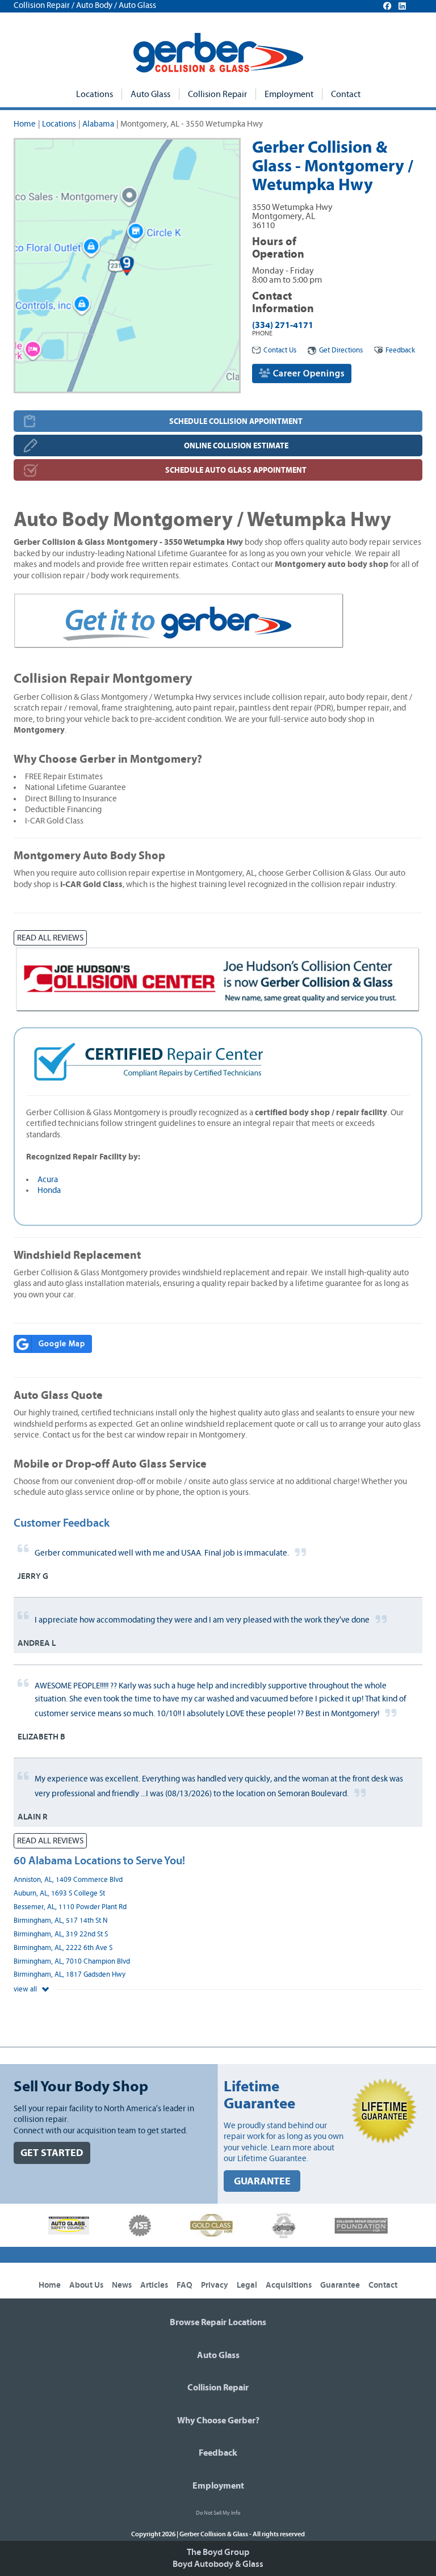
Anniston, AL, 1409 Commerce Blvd (68, 1880)
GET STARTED (52, 2153)
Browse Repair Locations (218, 2322)
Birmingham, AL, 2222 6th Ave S (63, 1948)
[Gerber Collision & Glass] (218, 53)
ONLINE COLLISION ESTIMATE (236, 446)
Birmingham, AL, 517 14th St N (61, 1921)
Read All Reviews (50, 938)
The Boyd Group (218, 2552)
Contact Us (280, 350)
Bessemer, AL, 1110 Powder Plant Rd (70, 1907)
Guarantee (340, 2285)
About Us (86, 2285)
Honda (49, 1190)
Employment (289, 94)
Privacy (215, 2285)
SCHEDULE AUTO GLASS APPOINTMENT (236, 470)
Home (25, 124)
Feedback (400, 350)
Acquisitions (289, 2285)
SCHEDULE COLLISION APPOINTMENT (236, 421)
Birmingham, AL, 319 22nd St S (61, 1934)
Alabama (98, 124)
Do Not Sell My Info (218, 2513)
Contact (346, 94)
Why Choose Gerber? (218, 2420)
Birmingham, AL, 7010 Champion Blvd (72, 1962)
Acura (48, 1180)
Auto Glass (150, 94)
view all (26, 1989)
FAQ (185, 2285)
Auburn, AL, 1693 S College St (59, 1894)
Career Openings (308, 373)
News (122, 2285)
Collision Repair (217, 94)
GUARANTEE (262, 2181)
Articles (154, 2285)
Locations (95, 94)
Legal (247, 2285)
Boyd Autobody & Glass (218, 2564)
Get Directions (341, 350)
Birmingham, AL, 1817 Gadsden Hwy (70, 1975)
